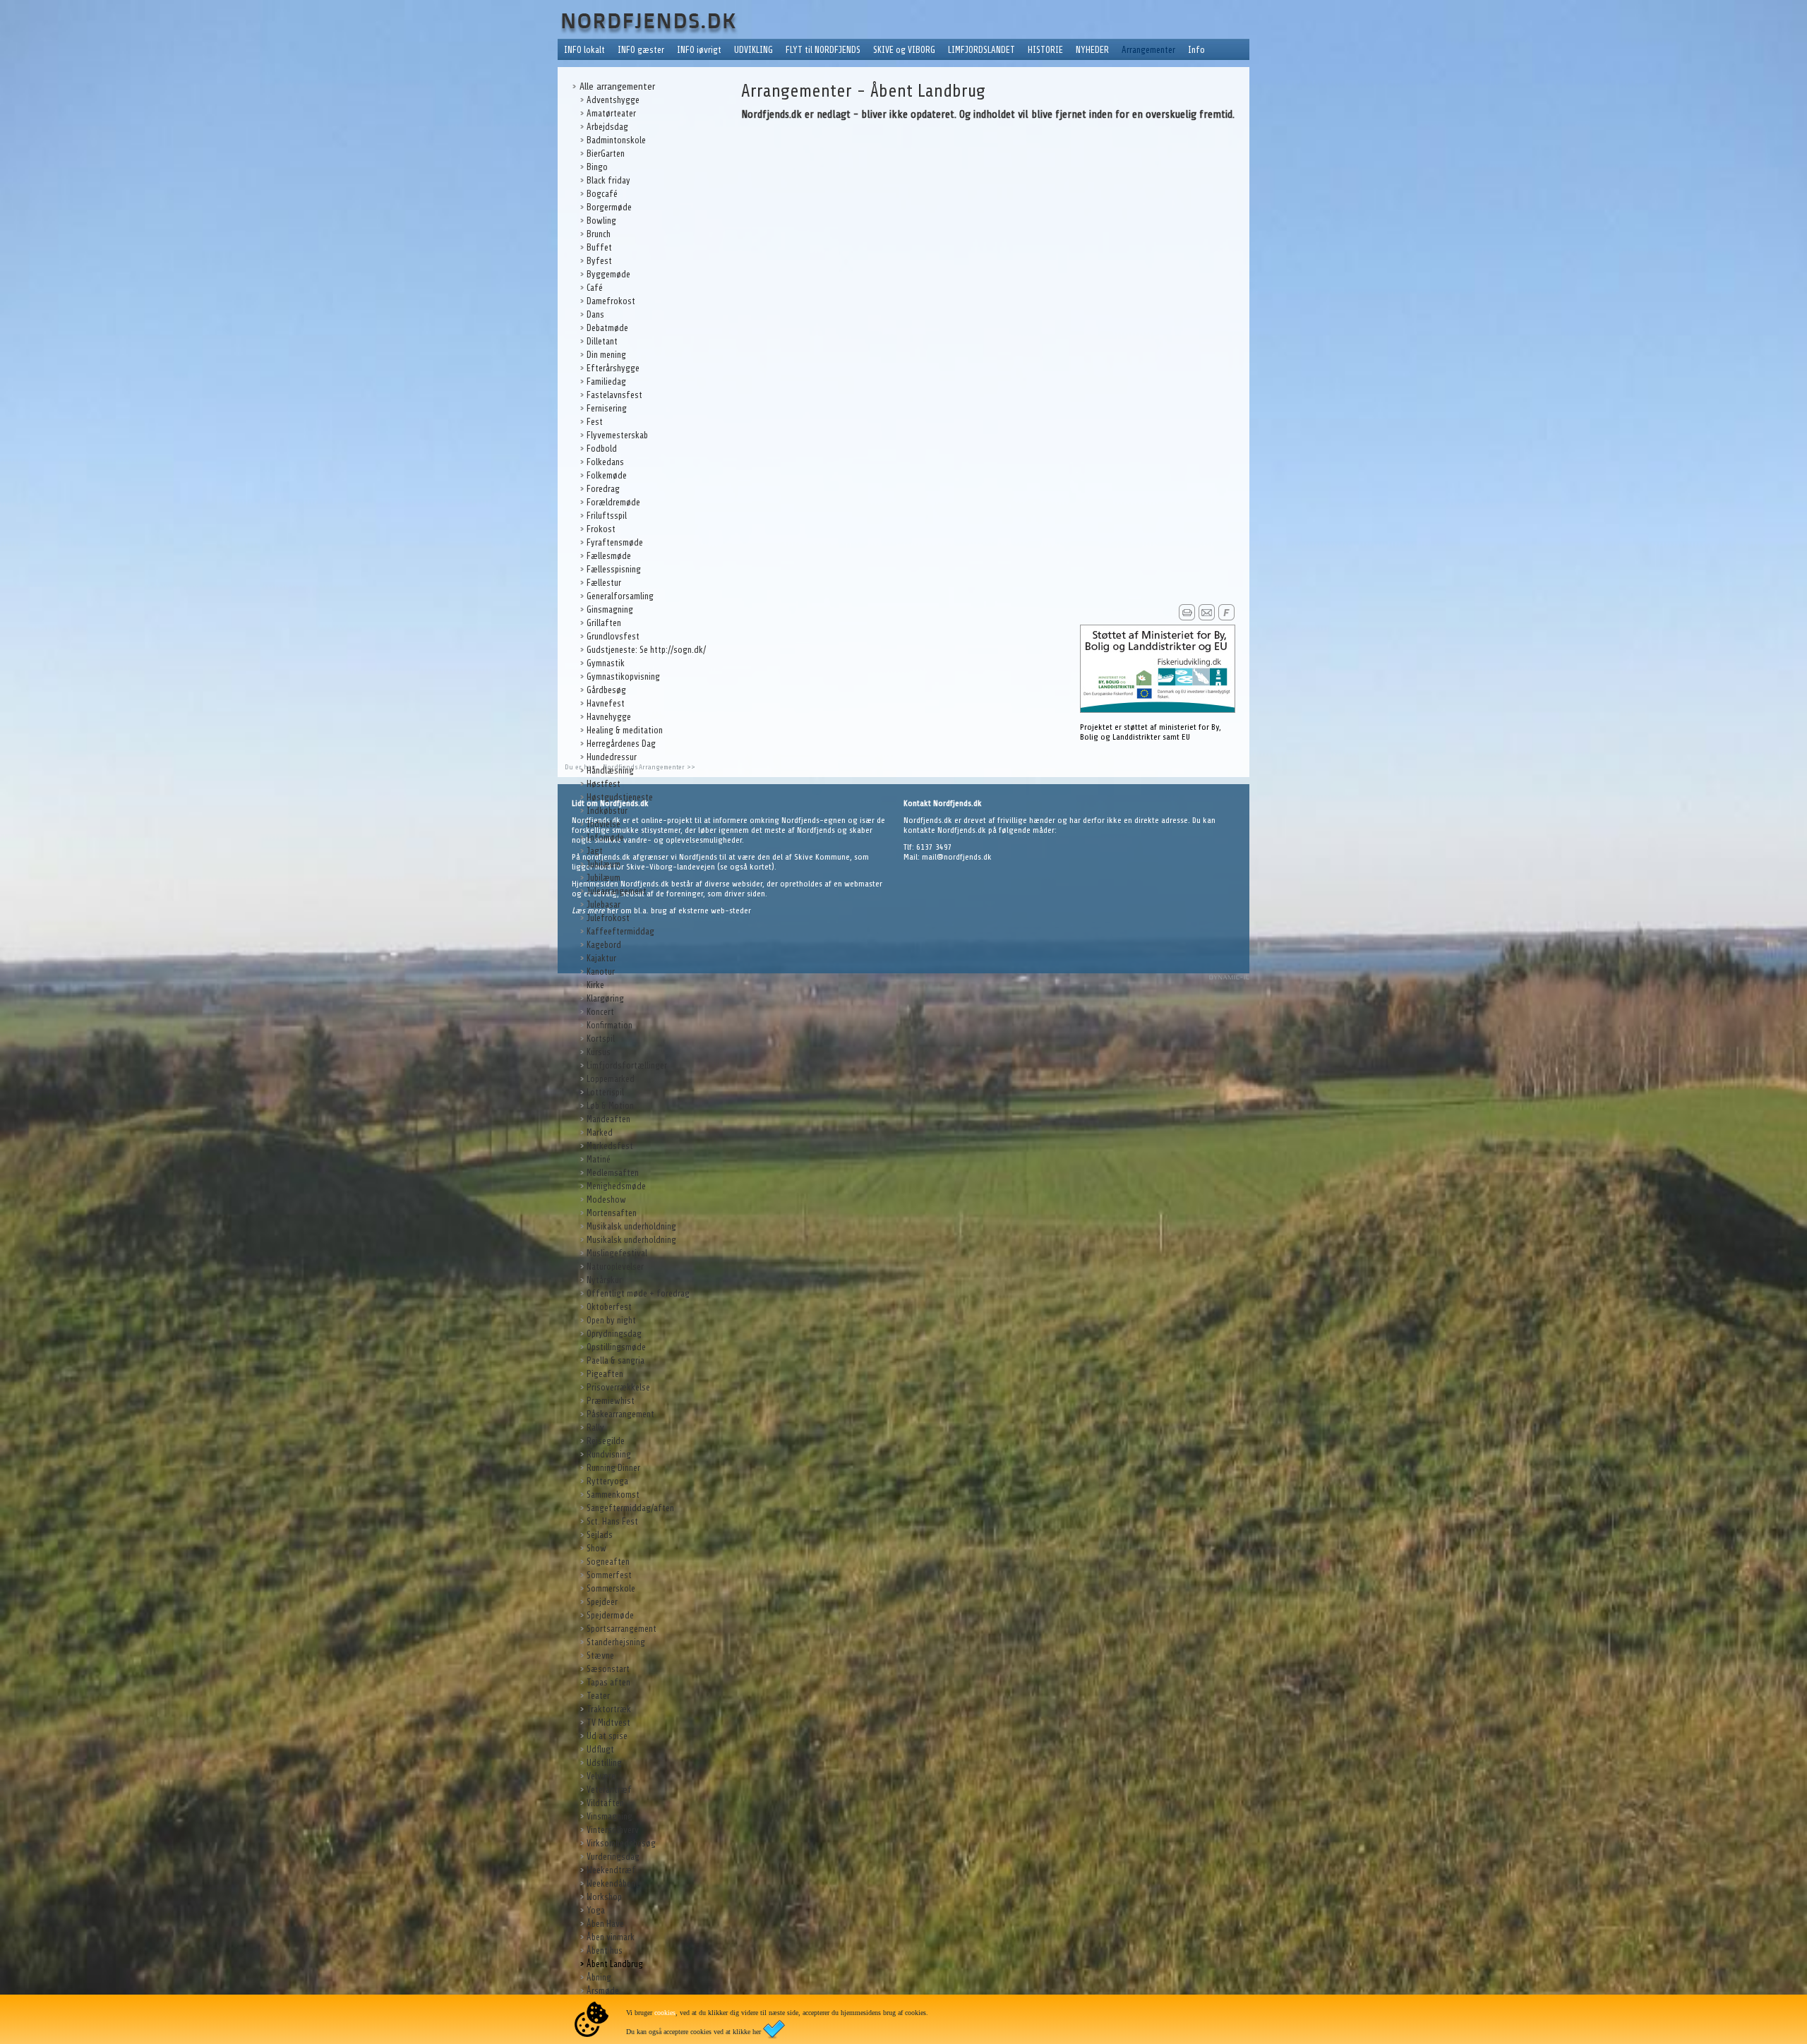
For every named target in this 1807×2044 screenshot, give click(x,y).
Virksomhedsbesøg (621, 1843)
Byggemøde (608, 274)
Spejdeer (602, 1602)
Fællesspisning (614, 569)
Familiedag (606, 381)
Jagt (595, 851)
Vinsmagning (610, 1816)
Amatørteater (611, 113)
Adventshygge (613, 100)
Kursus (599, 1052)
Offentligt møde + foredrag (638, 1293)
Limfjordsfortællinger (627, 1065)
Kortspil (601, 1039)
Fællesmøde (609, 556)
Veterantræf (609, 1790)
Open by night (611, 1320)
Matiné (599, 1159)
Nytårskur (604, 1280)
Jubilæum (604, 864)
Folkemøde (607, 475)
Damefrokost (611, 301)
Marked (600, 1132)
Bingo (597, 167)
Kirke (595, 985)
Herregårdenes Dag (621, 744)
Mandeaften (608, 1119)
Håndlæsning (610, 770)
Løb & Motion (610, 1106)
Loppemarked (611, 1079)
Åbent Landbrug (615, 1964)
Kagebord (604, 945)
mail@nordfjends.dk (957, 857)
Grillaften (604, 623)
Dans (595, 314)
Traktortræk (609, 1709)
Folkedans (605, 462)
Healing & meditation (625, 730)
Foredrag (603, 489)
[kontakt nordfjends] (1207, 618)
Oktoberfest (609, 1307)
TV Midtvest (608, 1723)
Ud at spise (607, 1736)
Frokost (601, 529)
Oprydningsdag (614, 1334)
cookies (665, 2013)
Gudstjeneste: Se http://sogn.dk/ (646, 650)
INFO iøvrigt (699, 50)
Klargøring (605, 998)
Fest (595, 422)
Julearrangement (617, 891)
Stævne (600, 1655)
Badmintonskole (616, 140)
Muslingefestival (617, 1253)
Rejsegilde (606, 1441)
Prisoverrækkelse (618, 1387)
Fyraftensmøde (615, 542)
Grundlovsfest (613, 636)
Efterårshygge (613, 368)
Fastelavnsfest (614, 395)
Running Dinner (613, 1468)
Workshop (604, 1897)
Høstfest (604, 784)
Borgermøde (609, 207)
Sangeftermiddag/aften (630, 1508)
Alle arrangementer (617, 86)
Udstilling (604, 1763)
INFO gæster (641, 50)
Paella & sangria (616, 1360)
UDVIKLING (754, 50)
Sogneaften (608, 1562)
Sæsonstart (608, 1669)
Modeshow (606, 1200)
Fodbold (602, 449)
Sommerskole (611, 1588)
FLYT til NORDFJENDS (823, 50)
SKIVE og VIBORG (904, 50)
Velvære (601, 1776)
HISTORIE (1045, 50)
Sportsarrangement (622, 1629)
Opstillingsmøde (616, 1347)
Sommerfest (609, 1575)
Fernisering (607, 408)
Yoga (596, 1910)
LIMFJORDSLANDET (981, 50)
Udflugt (600, 1749)
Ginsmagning (610, 609)
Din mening (606, 355)
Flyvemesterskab (617, 435)
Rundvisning (609, 1454)
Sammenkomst (613, 1495)
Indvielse (604, 824)
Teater (598, 1696)
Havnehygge (609, 717)
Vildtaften (605, 1803)
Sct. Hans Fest (612, 1521)
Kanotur (601, 972)
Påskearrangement (620, 1414)
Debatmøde (607, 328)
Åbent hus (605, 1950)
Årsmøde (603, 1991)
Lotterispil (605, 1092)
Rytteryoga (607, 1481)
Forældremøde (613, 502)
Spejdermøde (610, 1615)
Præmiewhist (611, 1401)
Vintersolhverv (613, 1830)
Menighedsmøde (616, 1186)
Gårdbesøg (606, 690)
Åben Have (605, 1924)
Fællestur (604, 583)
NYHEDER (1092, 50)
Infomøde (605, 837)
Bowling (601, 221)
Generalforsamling (620, 596)
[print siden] (1187, 618)
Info (1196, 50)
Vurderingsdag (613, 1857)
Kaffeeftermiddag (620, 931)
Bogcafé (602, 194)
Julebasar (604, 904)
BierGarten (606, 154)
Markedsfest (610, 1146)
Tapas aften (608, 1682)
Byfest (599, 261)
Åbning (599, 1977)
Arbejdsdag (607, 127)
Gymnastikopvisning (623, 677)
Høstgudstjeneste (620, 797)
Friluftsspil (607, 516)
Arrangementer (1148, 50)
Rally (595, 1427)
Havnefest (606, 703)
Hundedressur (612, 757)
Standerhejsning (616, 1642)
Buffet (599, 247)
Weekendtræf (611, 1870)
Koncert (600, 1012)
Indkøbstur (607, 811)
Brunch (599, 234)
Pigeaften (605, 1374)
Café (595, 288)
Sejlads (600, 1535)
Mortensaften (612, 1213)
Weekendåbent (613, 1883)
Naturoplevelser (615, 1267)
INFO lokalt (584, 50)
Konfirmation (610, 1025)
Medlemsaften (613, 1173)
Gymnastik (606, 663)
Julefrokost (608, 918)
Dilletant (602, 341)
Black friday (608, 180)
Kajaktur (601, 958)
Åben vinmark (611, 1937)
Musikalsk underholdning (631, 1226)
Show (596, 1548)
